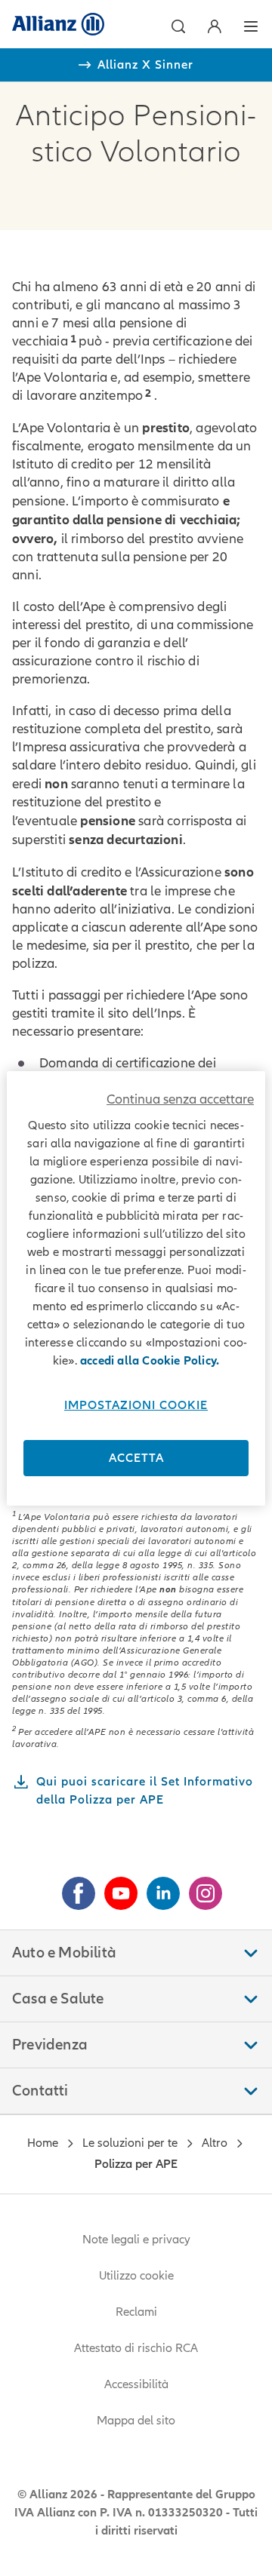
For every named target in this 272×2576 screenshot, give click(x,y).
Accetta (136, 1458)
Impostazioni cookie (136, 1405)
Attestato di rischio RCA (136, 2348)
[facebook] (73, 1887)
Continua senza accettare (180, 1099)
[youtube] (115, 1887)
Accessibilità (136, 2384)
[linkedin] (157, 1887)
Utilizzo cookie (136, 2276)
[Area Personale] (215, 26)
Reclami (136, 2312)
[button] (178, 26)
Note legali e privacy (136, 2240)
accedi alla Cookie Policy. (150, 1361)
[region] (136, 1288)
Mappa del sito (136, 2421)
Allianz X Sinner (145, 65)
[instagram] (199, 1887)
